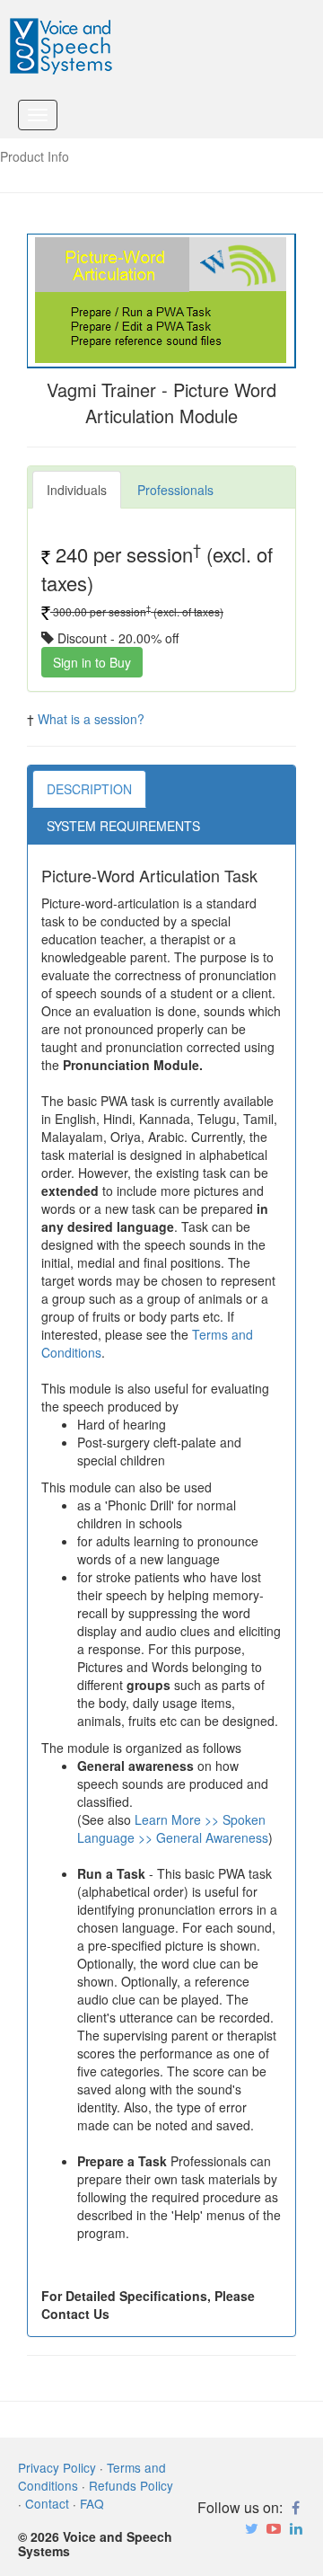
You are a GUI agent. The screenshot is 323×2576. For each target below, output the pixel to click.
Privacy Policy (57, 2467)
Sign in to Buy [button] (92, 662)
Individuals (77, 490)
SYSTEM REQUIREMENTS (123, 826)
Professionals (175, 490)
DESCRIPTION (89, 789)
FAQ (92, 2503)
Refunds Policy (131, 2485)
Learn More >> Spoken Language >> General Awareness (173, 1828)
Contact (47, 2503)
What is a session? (91, 719)
